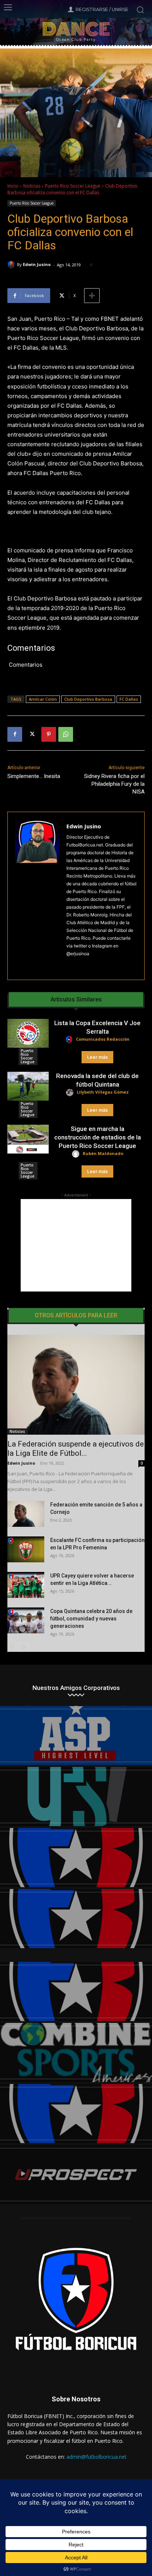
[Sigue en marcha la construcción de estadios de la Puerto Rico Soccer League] (28, 1139)
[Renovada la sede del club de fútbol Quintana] (28, 1086)
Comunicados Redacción (103, 1039)
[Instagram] (69, 965)
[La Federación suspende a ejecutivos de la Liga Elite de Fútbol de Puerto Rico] (76, 1385)
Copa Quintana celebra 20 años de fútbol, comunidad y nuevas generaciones (91, 1619)
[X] (32, 734)
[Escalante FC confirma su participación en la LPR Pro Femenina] (26, 1549)
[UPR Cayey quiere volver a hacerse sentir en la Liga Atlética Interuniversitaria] (26, 1585)
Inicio (13, 186)
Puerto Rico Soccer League (73, 186)
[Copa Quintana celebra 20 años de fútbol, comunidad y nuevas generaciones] (26, 1620)
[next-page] (24, 1647)
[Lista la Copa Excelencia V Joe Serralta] (28, 1033)
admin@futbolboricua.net (96, 2457)
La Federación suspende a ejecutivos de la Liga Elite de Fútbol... (76, 1449)
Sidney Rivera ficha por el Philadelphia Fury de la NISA (114, 784)
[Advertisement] (76, 1245)
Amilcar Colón (43, 699)
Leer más (97, 1057)
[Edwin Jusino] (12, 265)
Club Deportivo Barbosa (88, 699)
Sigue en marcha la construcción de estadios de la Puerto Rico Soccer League (98, 1137)
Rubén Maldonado (103, 1153)
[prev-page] (12, 1647)
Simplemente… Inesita (34, 776)
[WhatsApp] (66, 734)
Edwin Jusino (37, 264)
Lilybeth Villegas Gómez (103, 1092)
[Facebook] (15, 734)
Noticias (32, 186)
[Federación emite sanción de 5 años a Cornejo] (26, 1514)
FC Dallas (129, 699)
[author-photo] (70, 1040)
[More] (92, 296)
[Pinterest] (49, 734)
